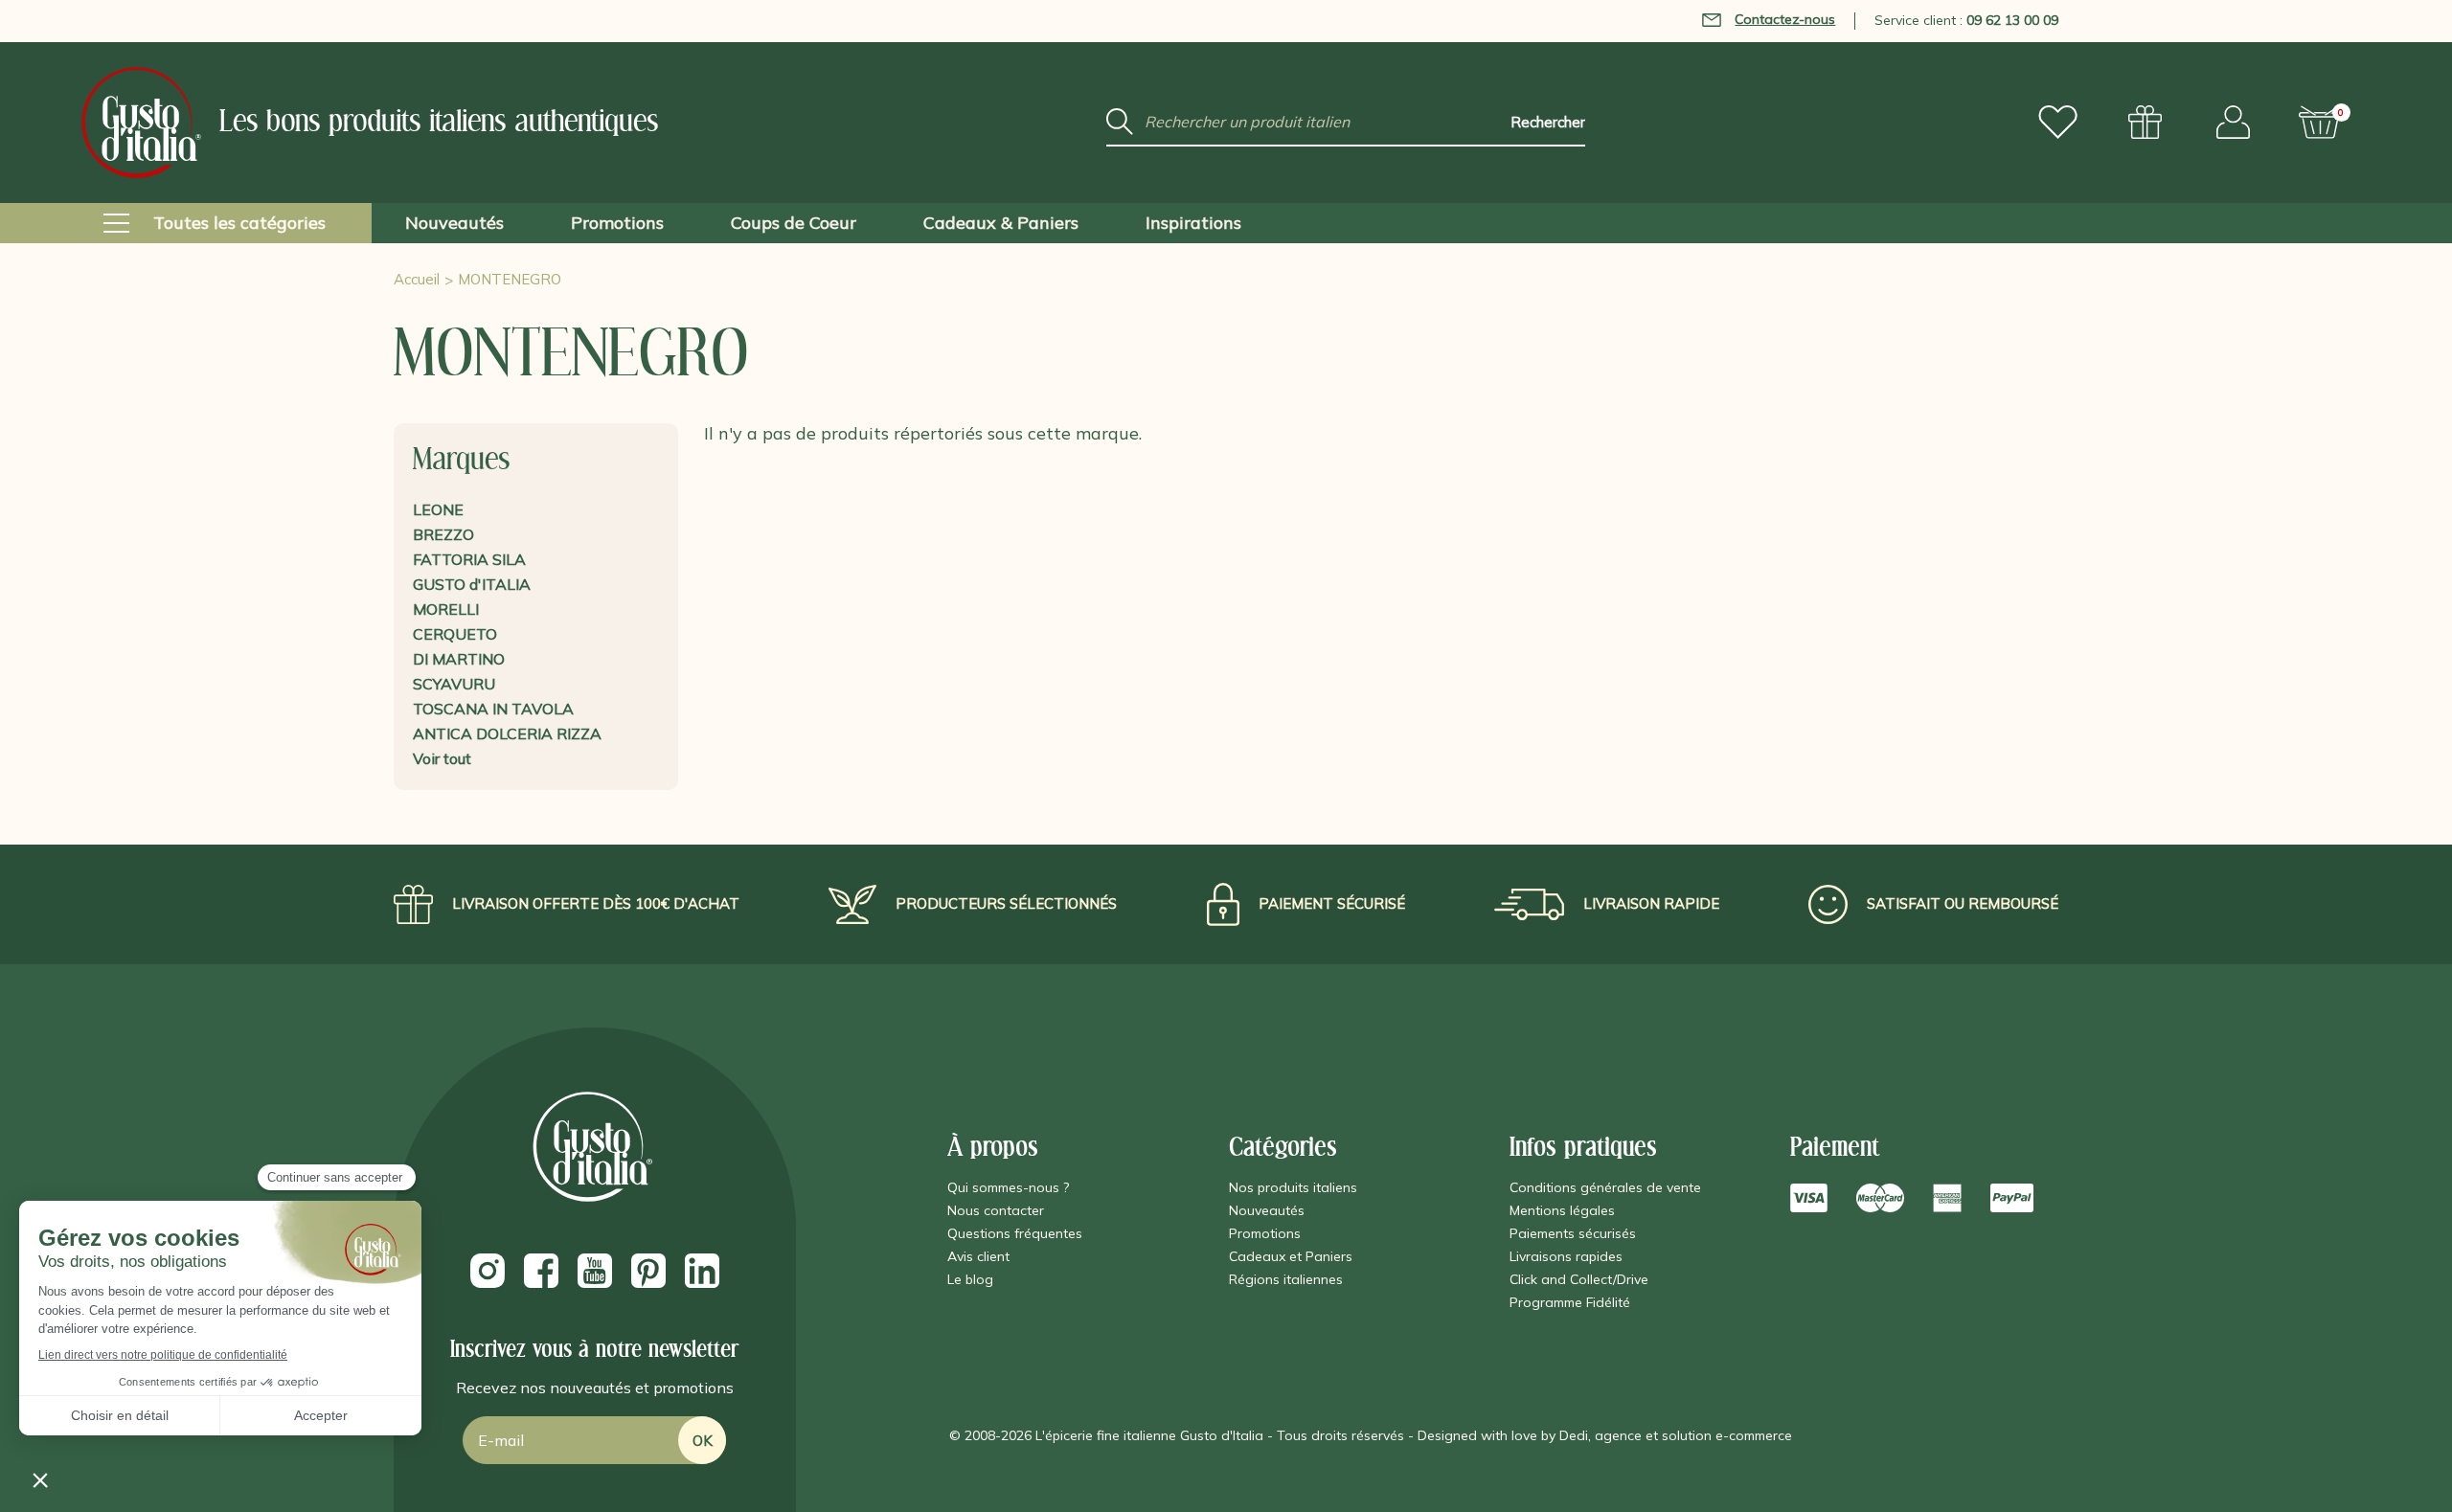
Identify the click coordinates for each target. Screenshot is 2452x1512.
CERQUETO (455, 634)
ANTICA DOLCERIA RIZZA (507, 733)
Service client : (1966, 20)
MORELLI (446, 609)
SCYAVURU (454, 684)
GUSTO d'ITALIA (472, 584)
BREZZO (443, 534)
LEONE (438, 509)
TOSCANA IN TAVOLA (493, 709)
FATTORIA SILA (469, 559)
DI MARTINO (459, 659)
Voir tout (442, 758)
